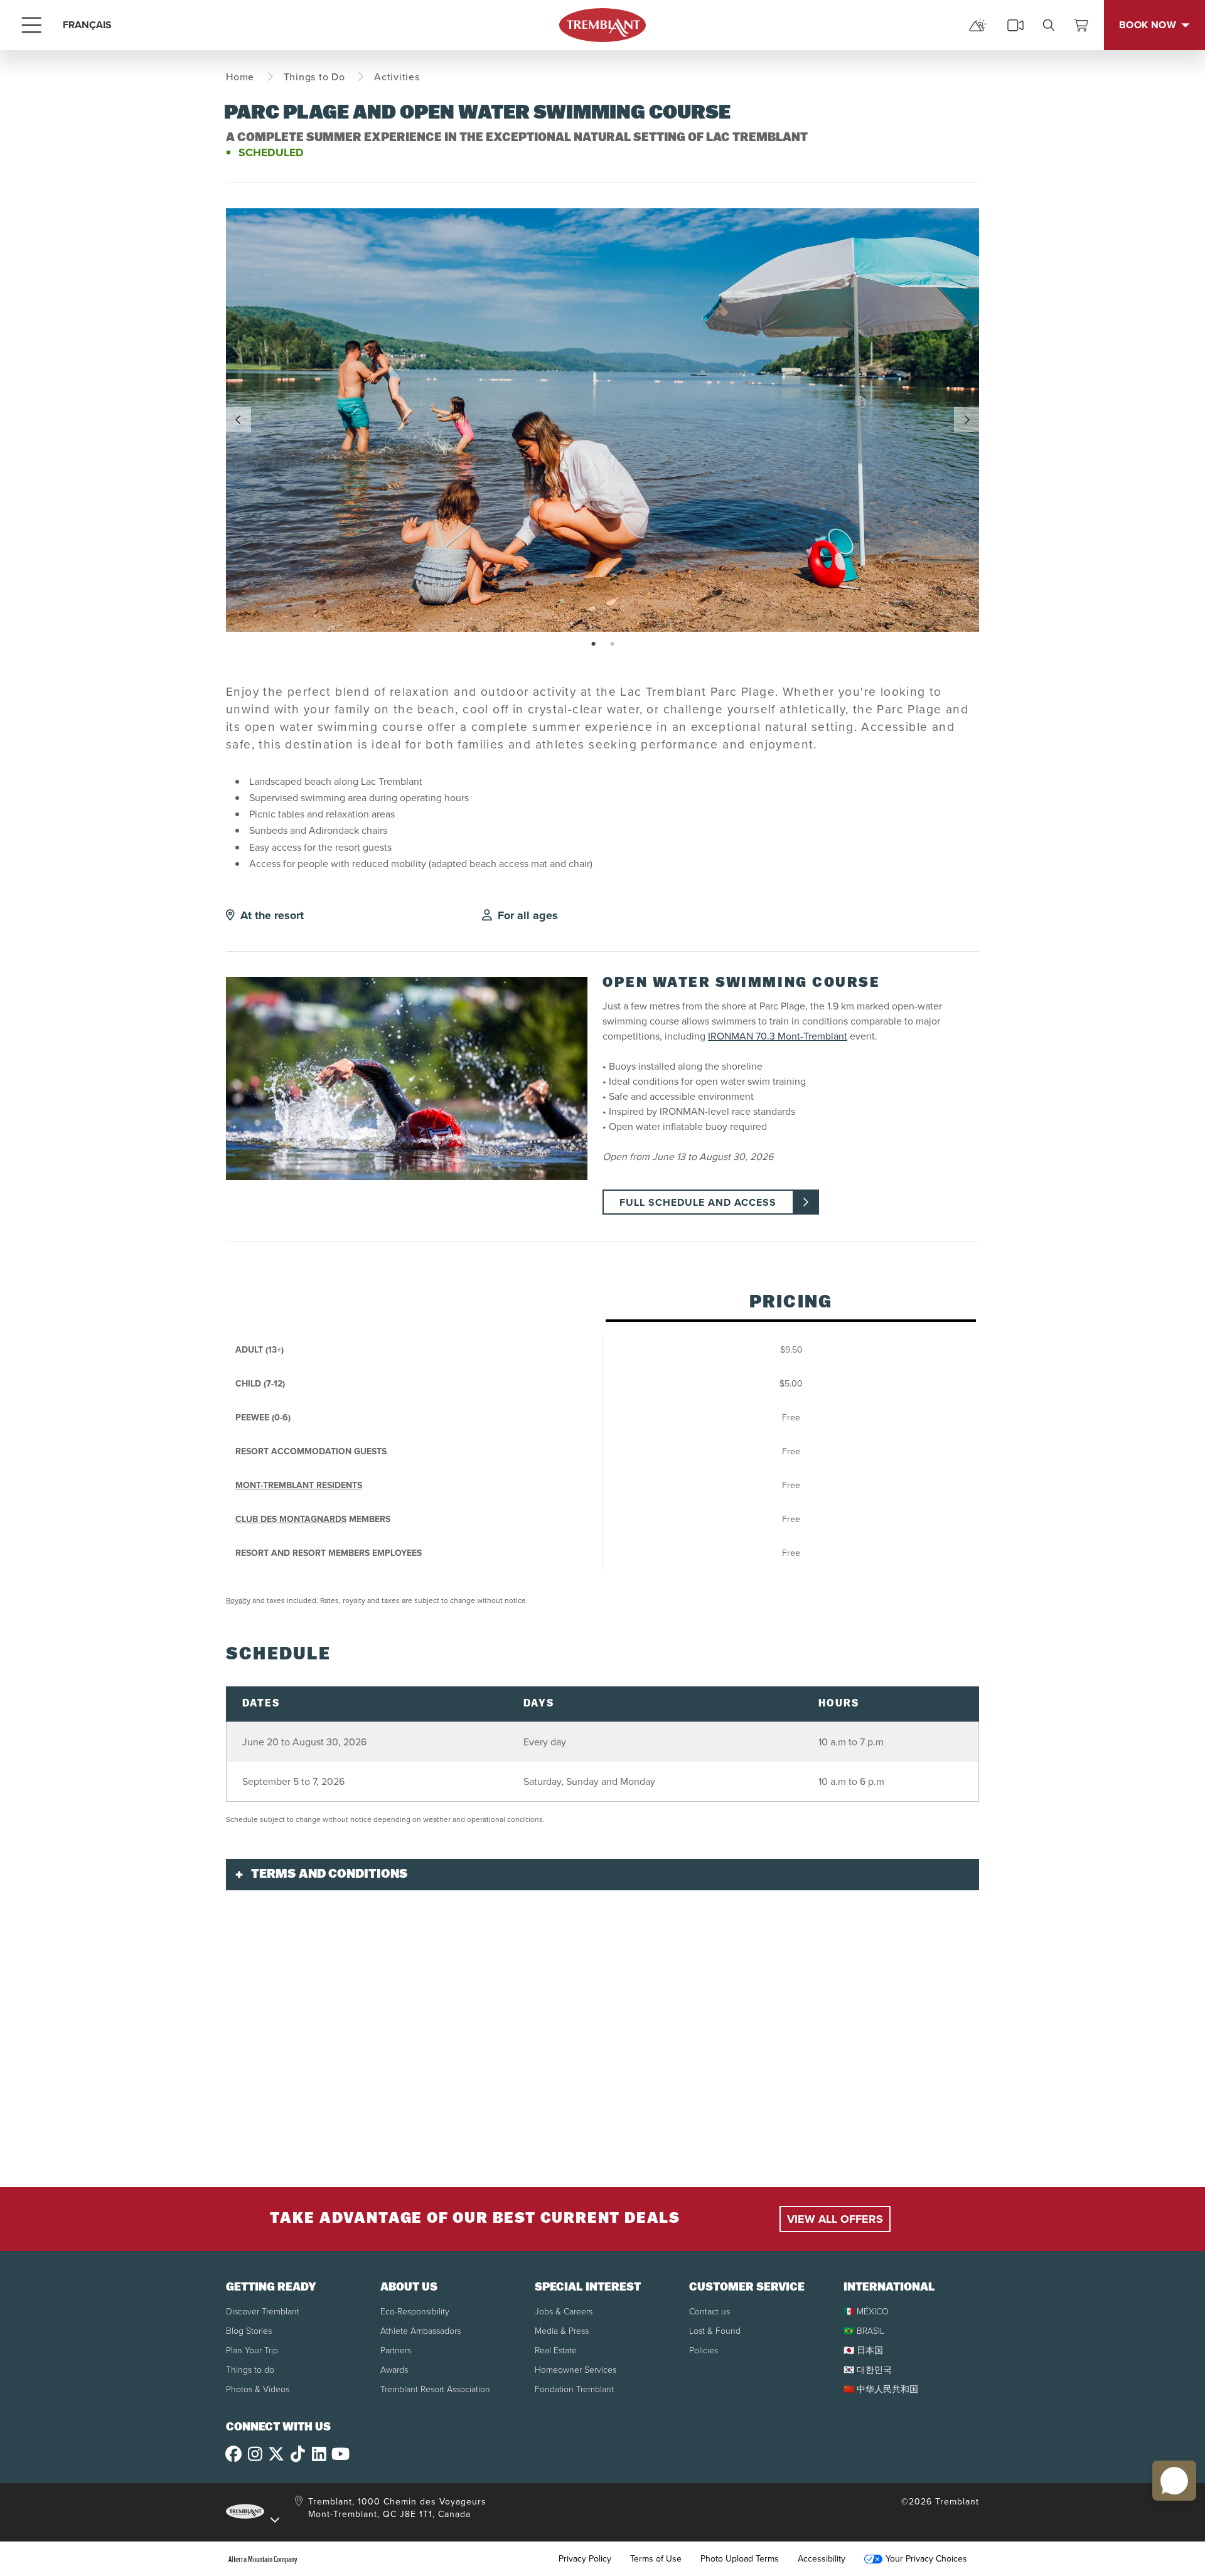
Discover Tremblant (263, 2312)
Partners (396, 2350)
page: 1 (595, 644)
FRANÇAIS (87, 25)
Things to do (250, 2370)
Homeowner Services (576, 2370)
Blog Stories (249, 2331)
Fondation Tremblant (574, 2389)
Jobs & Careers (564, 2312)
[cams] (1015, 25)
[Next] (967, 420)
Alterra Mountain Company (263, 2559)
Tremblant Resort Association (435, 2389)
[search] (1049, 25)
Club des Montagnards (291, 1519)
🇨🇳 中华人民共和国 (881, 2389)
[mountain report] (978, 25)
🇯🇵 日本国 (863, 2350)
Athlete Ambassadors (420, 2331)
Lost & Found (715, 2331)
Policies (704, 2350)
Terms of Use (656, 2559)
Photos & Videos (258, 2389)
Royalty (238, 1600)
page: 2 (613, 644)
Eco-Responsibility (415, 2312)
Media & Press (562, 2331)
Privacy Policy (585, 2559)
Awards (394, 2370)
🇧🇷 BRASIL (864, 2331)
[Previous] (238, 420)
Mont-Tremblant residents (299, 1485)
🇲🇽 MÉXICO (866, 2312)
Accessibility (822, 2559)
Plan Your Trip (252, 2350)
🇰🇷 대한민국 (868, 2370)
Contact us (710, 2312)
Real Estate (556, 2350)
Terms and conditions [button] (329, 1875)
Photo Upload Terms (740, 2559)
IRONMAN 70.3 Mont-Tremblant (778, 1036)
